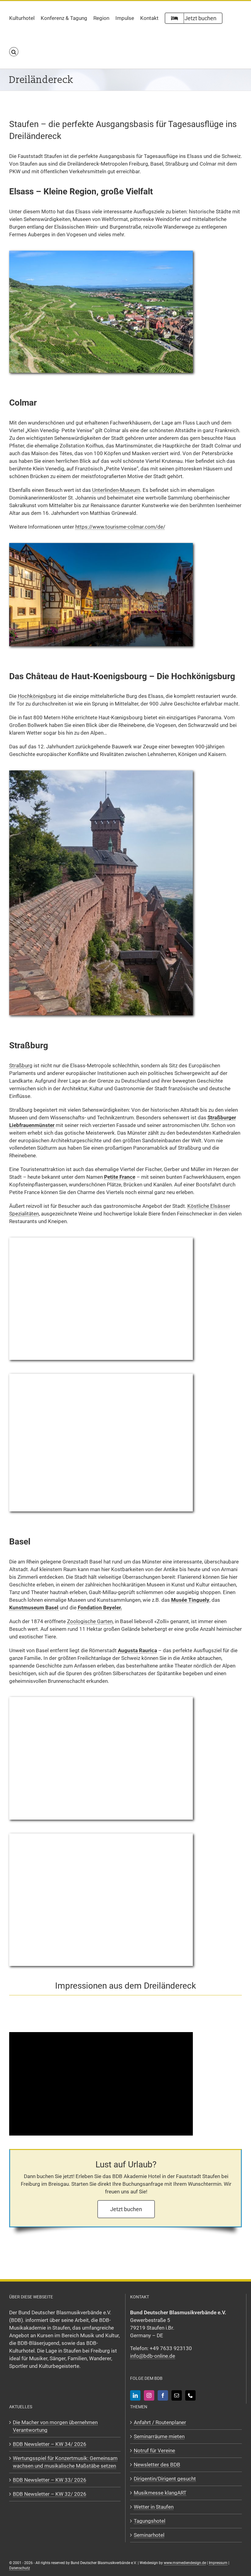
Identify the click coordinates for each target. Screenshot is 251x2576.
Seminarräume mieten (159, 2436)
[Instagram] (149, 2395)
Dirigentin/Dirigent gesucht (165, 2479)
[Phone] (190, 2395)
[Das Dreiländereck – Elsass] (101, 253)
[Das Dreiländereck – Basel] (101, 1699)
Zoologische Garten (90, 1621)
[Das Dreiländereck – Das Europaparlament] (101, 1376)
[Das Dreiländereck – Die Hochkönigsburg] (101, 773)
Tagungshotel (150, 2521)
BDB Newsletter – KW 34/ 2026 (50, 2444)
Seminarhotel (149, 2535)
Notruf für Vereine (154, 2451)
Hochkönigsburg (37, 696)
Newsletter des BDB (157, 2465)
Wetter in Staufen (154, 2507)
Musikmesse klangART (160, 2493)
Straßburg (21, 1065)
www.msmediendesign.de (185, 2563)
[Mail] (177, 2395)
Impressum (218, 2563)
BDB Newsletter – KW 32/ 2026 (50, 2494)
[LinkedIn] (135, 2395)
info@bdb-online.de (153, 2356)
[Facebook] (163, 2395)
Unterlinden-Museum (116, 490)
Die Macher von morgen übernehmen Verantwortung (55, 2426)
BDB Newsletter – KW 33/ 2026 (50, 2480)
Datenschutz (20, 2568)
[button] (14, 52)
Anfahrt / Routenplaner (160, 2422)
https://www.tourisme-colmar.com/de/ (120, 527)
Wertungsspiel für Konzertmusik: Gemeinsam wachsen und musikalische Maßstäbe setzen (65, 2462)
